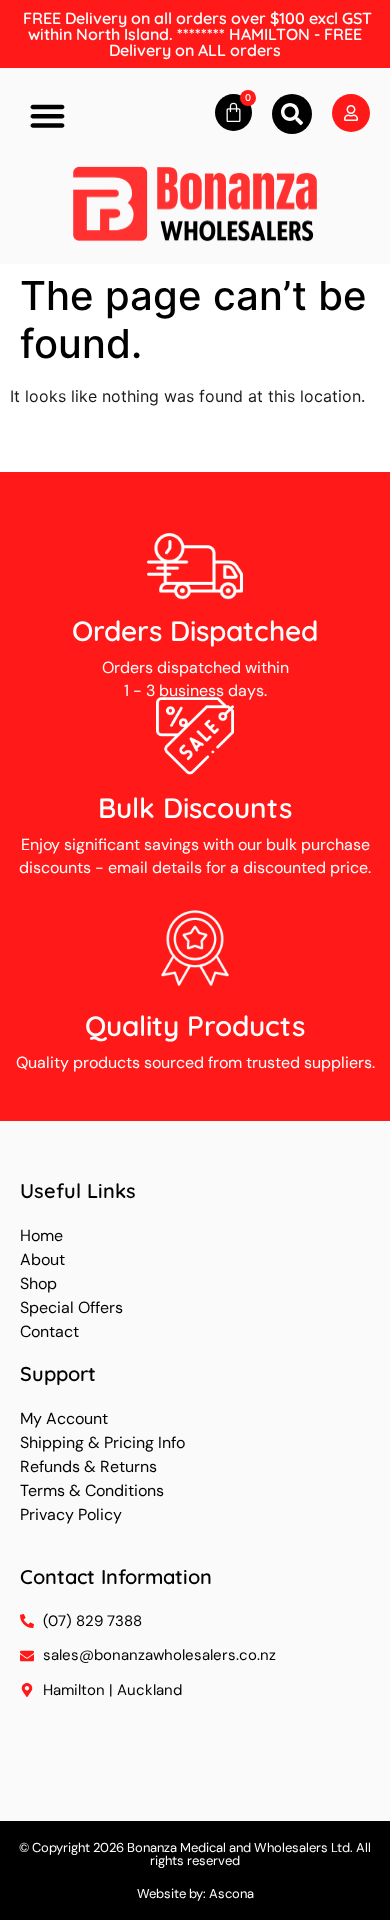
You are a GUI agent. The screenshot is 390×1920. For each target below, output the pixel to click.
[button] (48, 116)
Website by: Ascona (195, 1893)
